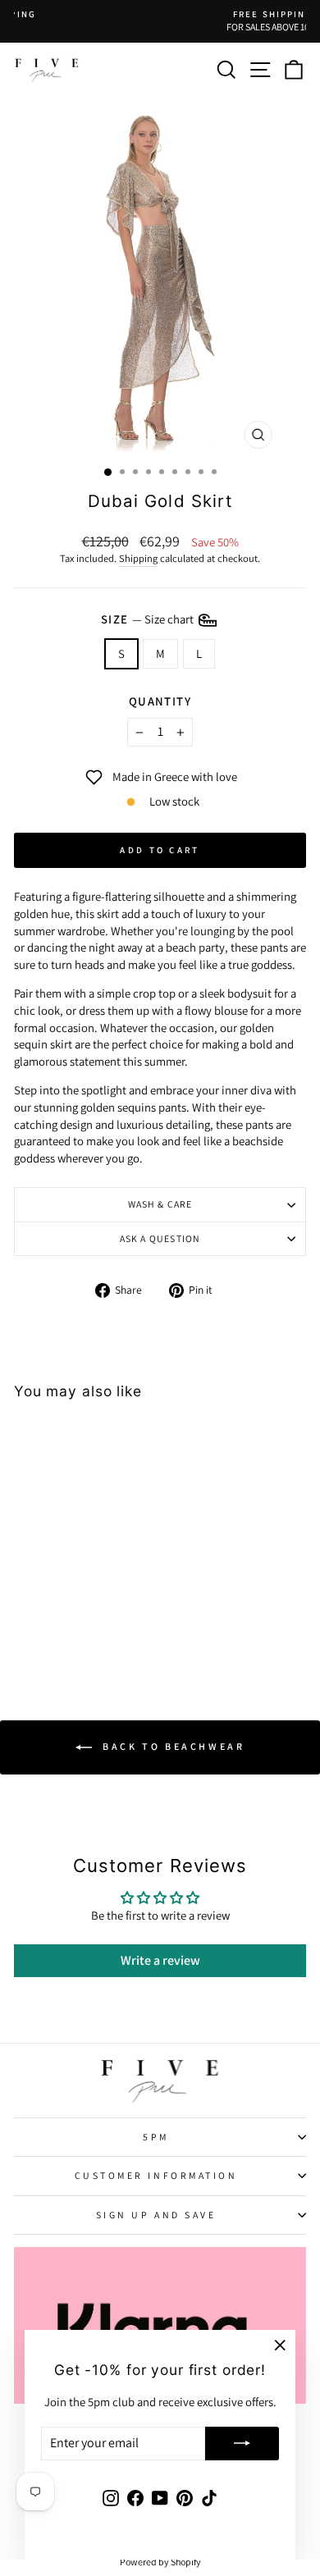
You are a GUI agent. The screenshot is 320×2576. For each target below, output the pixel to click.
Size (149, 618)
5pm (156, 2137)
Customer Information (156, 2175)
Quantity (160, 701)
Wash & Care (160, 1204)
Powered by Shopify (160, 2562)
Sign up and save (156, 2215)
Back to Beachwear (172, 1746)
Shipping (138, 558)
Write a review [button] (160, 1960)
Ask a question (160, 1238)
